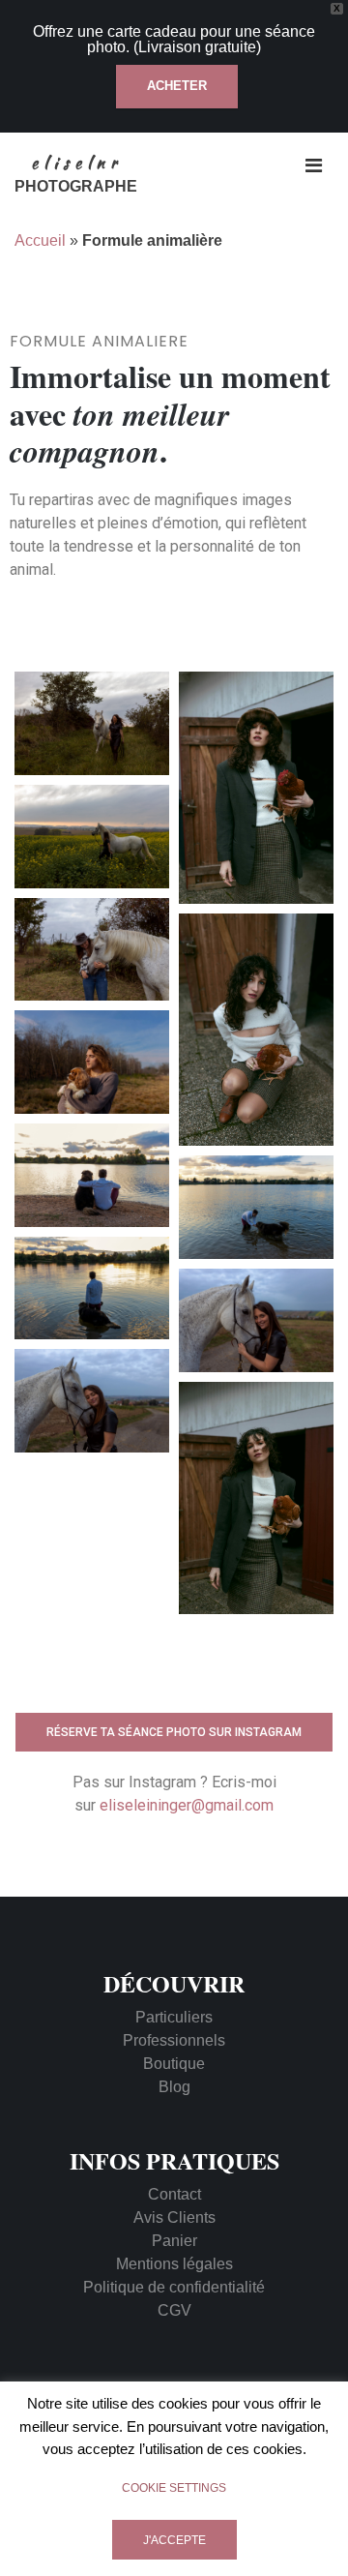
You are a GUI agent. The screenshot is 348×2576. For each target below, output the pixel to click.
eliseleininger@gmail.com (187, 1805)
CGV (174, 2310)
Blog (174, 2087)
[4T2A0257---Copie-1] (92, 837)
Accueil (40, 240)
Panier (174, 2241)
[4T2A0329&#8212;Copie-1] (92, 1401)
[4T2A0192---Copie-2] (92, 723)
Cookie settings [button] (174, 2488)
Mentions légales (174, 2264)
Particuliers (174, 2017)
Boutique (174, 2064)
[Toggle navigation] (314, 165)
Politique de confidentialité (174, 2287)
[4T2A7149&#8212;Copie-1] (92, 1288)
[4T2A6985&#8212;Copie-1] (256, 1207)
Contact (174, 2194)
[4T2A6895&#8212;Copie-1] (92, 1175)
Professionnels (174, 2040)
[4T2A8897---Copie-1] (256, 1498)
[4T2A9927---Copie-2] (92, 950)
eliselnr (76, 163)
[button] (174, 1733)
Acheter (177, 86)
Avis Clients (174, 2217)
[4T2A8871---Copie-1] (256, 788)
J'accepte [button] (174, 2540)
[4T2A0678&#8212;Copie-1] (92, 1062)
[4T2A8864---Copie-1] (256, 1030)
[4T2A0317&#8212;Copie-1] (256, 1320)
